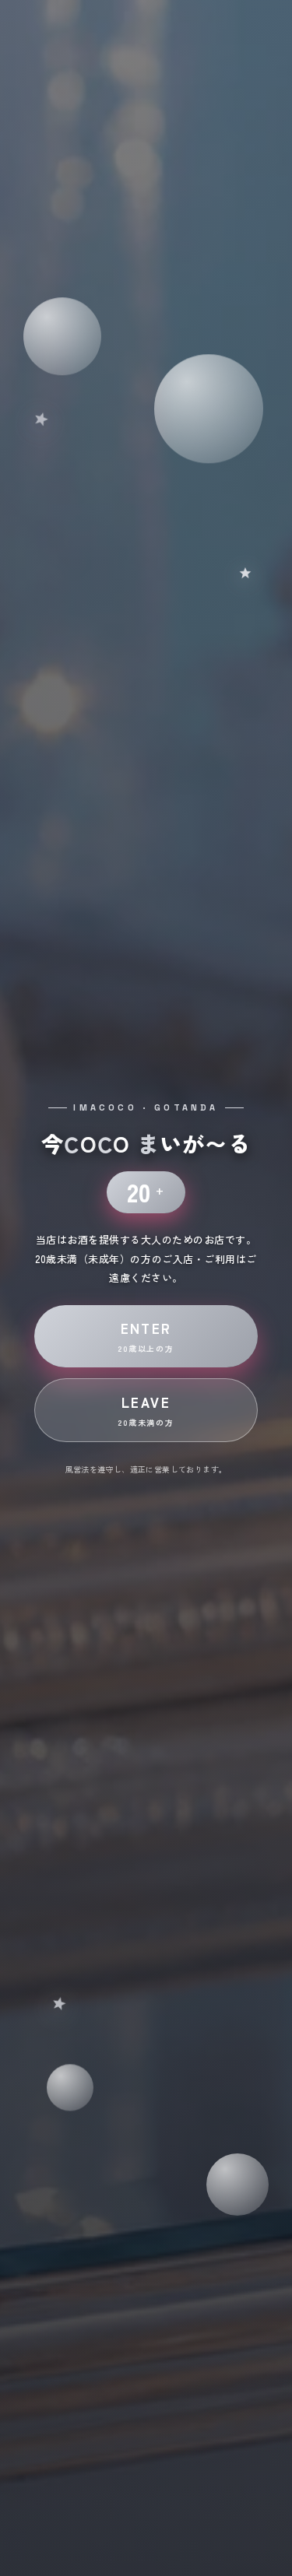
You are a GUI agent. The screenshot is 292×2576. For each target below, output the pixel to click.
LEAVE (146, 1410)
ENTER (146, 1336)
